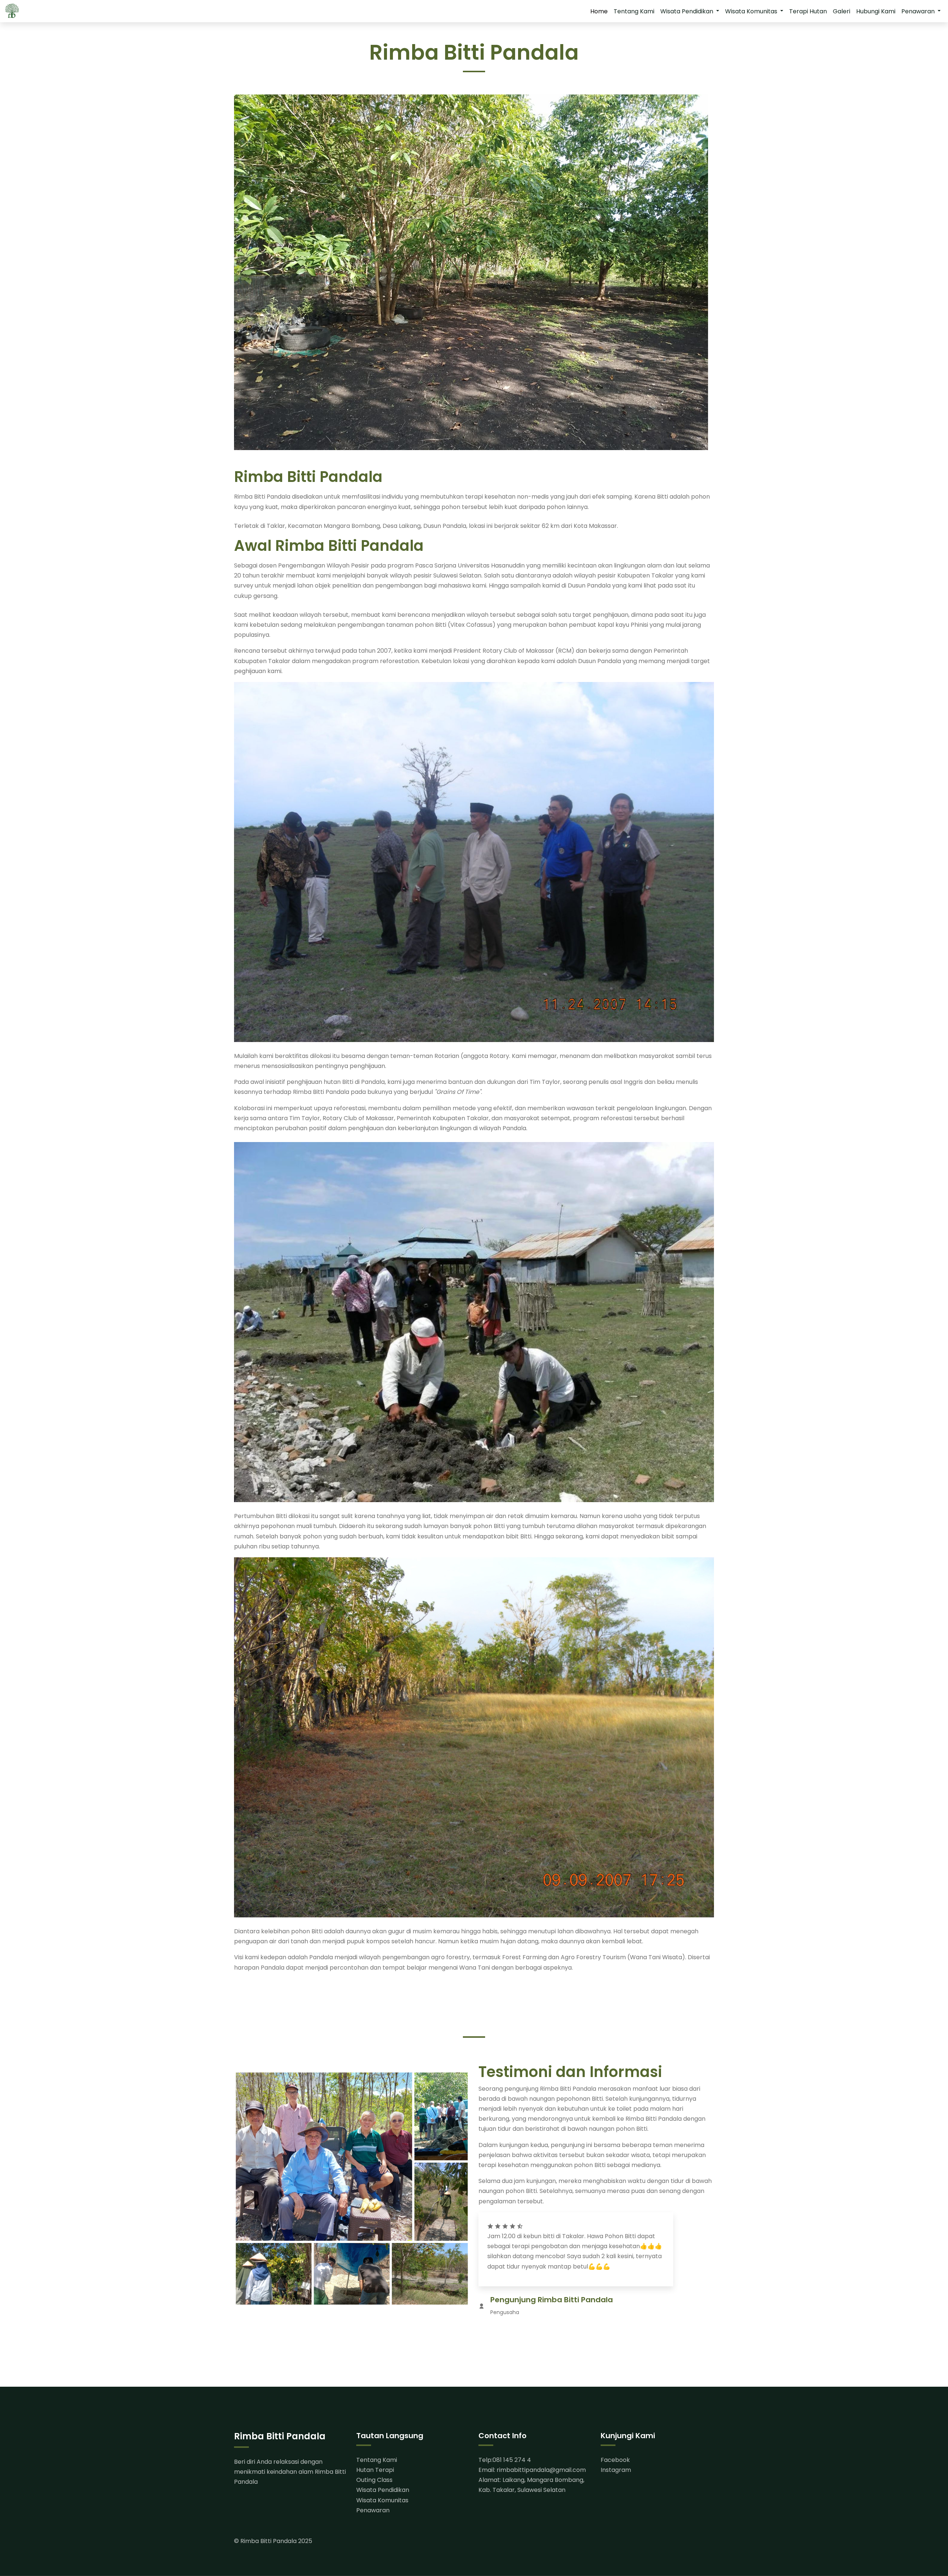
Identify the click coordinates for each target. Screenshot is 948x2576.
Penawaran (373, 2510)
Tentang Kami (634, 11)
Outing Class (374, 2480)
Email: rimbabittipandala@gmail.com (532, 2470)
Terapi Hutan (808, 11)
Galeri (842, 11)
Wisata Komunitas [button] (752, 11)
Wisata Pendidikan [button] (687, 11)
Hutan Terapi (375, 2470)
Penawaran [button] (919, 11)
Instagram (616, 2470)
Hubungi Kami (876, 11)
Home (599, 11)
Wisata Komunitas (382, 2500)
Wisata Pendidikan (383, 2490)
